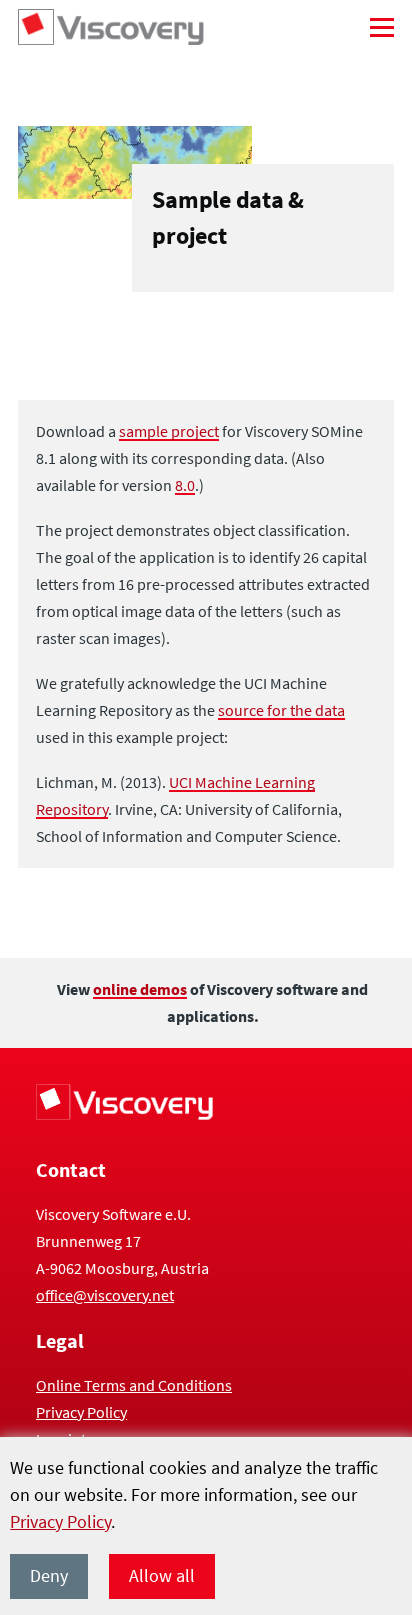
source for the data (281, 710)
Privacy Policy (60, 1521)
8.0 (185, 485)
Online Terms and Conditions (134, 1385)
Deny (49, 1575)
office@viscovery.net (105, 1295)
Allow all (162, 1575)
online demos (140, 989)
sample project (169, 431)
